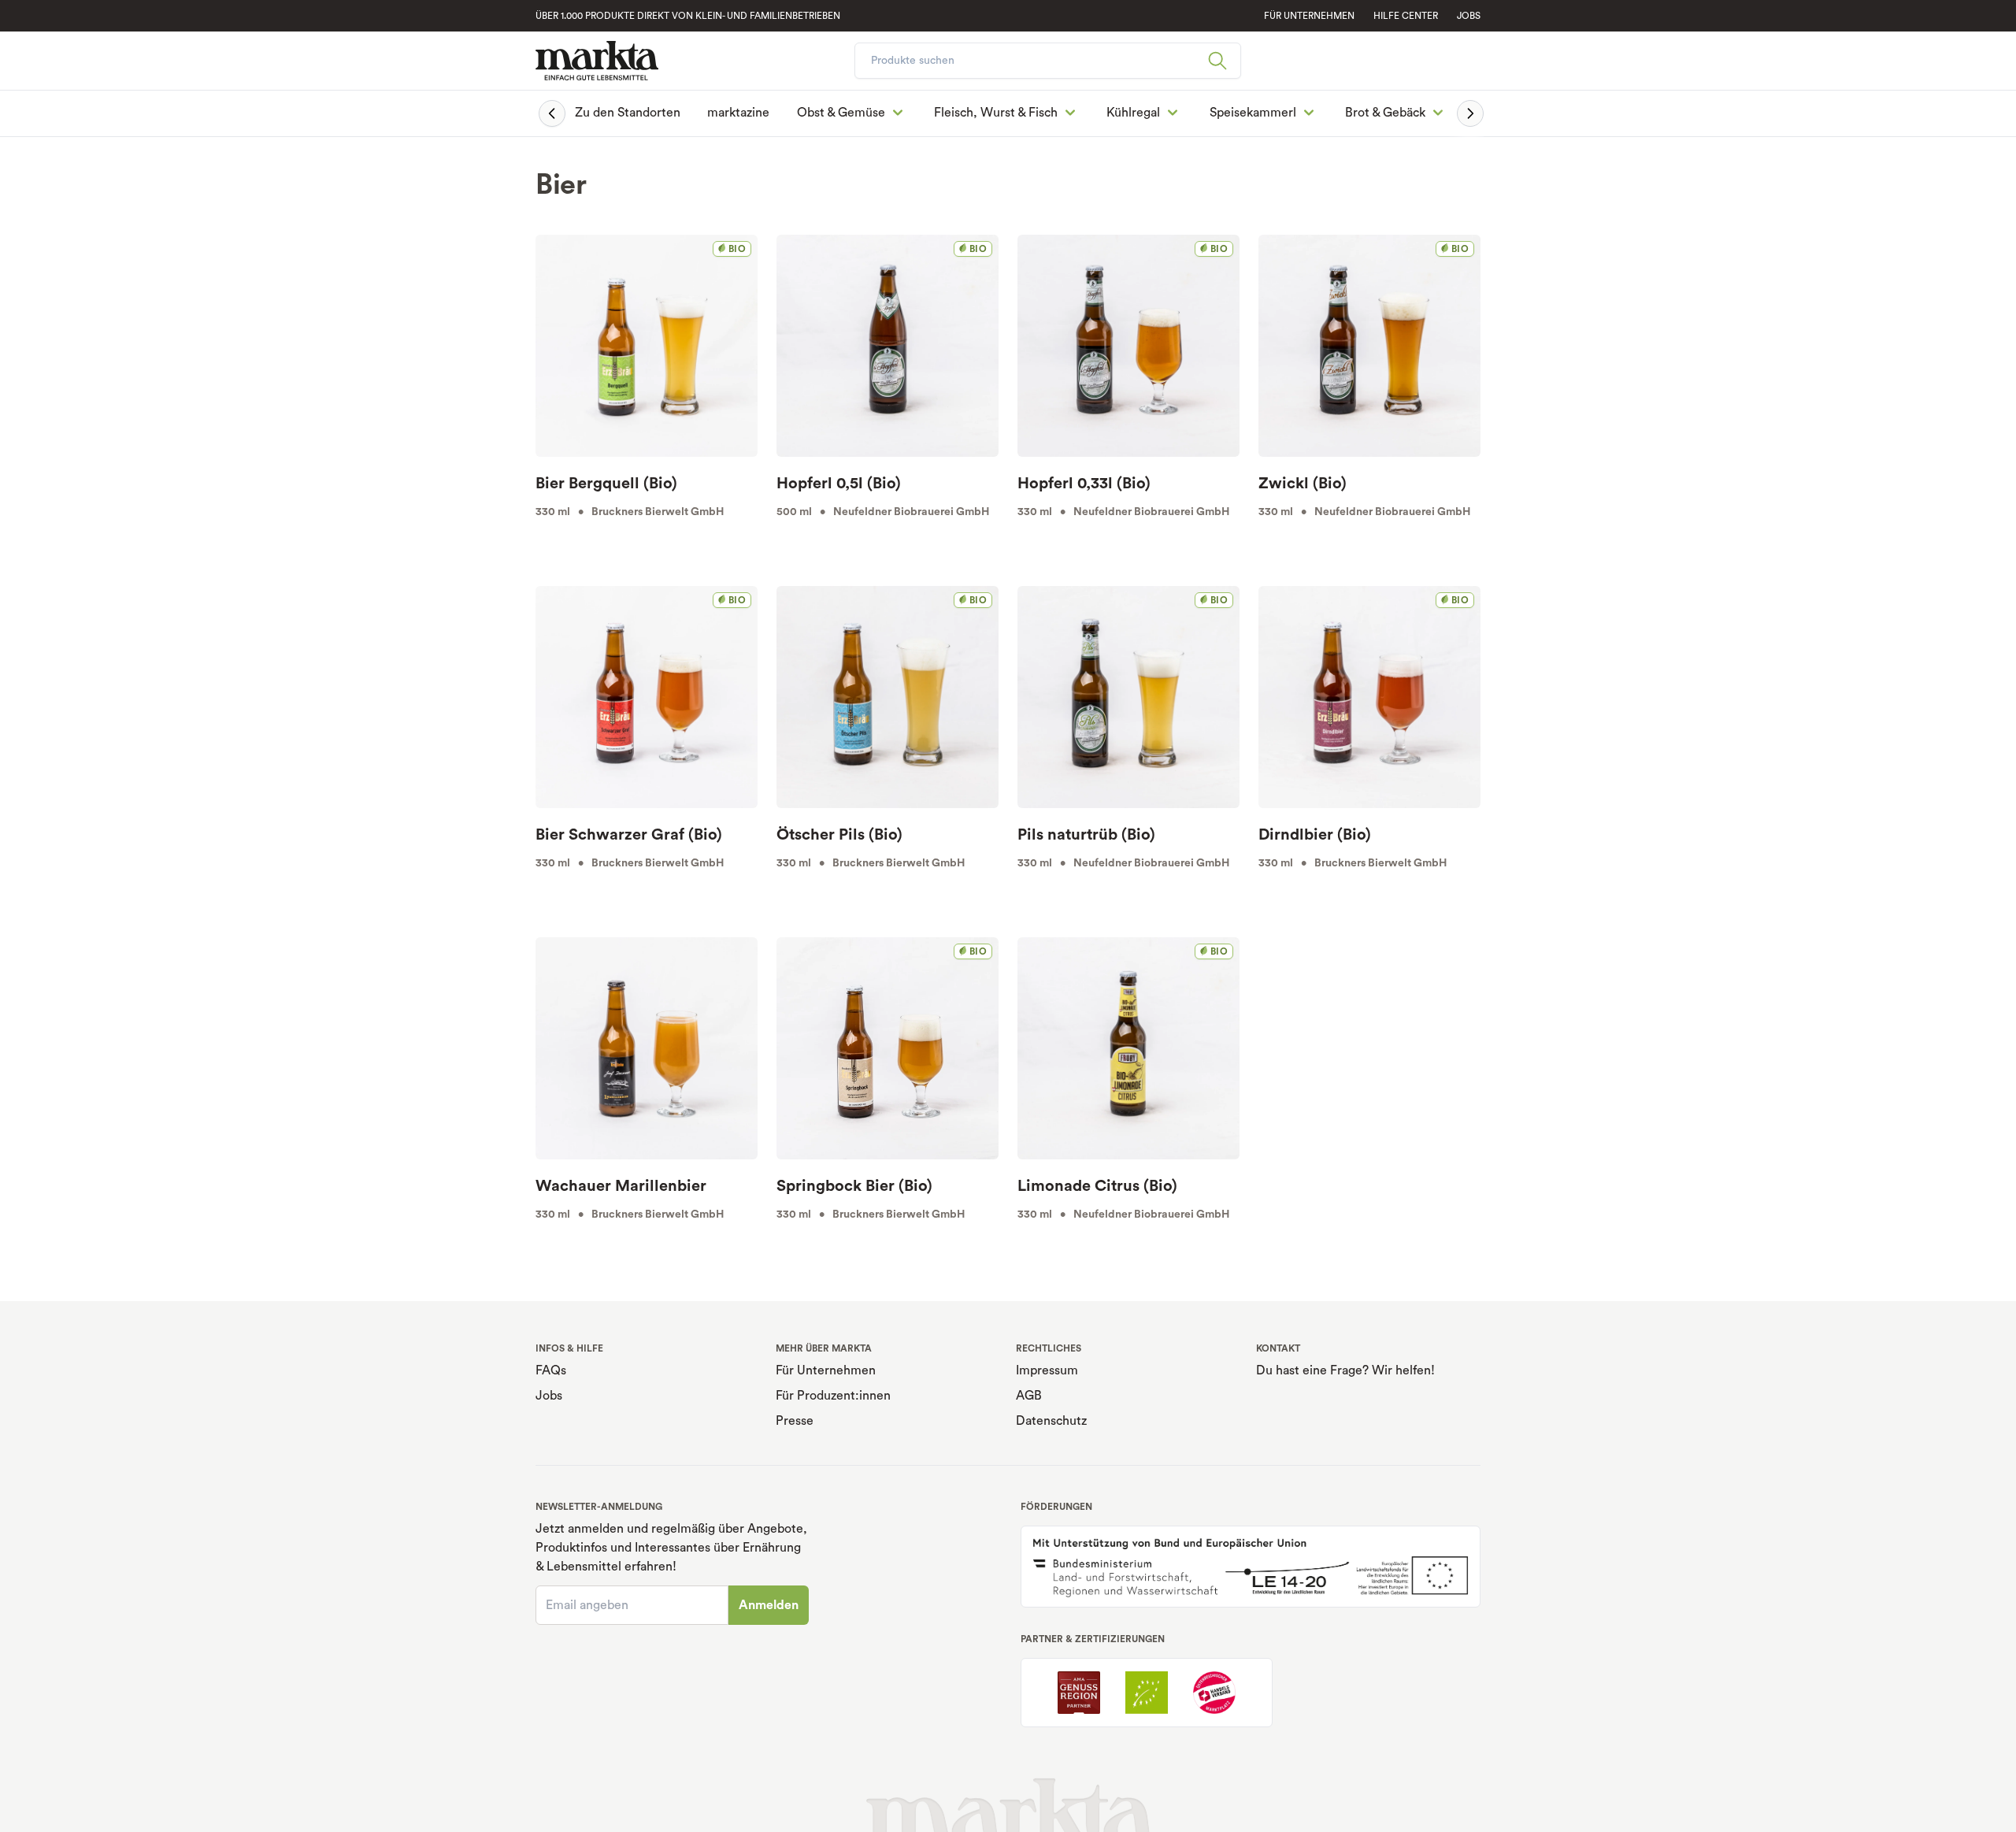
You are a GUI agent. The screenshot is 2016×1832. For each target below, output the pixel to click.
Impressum (1047, 1370)
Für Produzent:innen (833, 1396)
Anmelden (769, 1605)
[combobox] (1048, 61)
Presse (795, 1421)
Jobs (1469, 16)
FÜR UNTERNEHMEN (1309, 16)
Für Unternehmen (826, 1370)
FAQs (551, 1370)
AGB (1029, 1396)
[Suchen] (1224, 61)
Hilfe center (1406, 16)
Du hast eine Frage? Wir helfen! (1345, 1370)
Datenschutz (1051, 1421)
